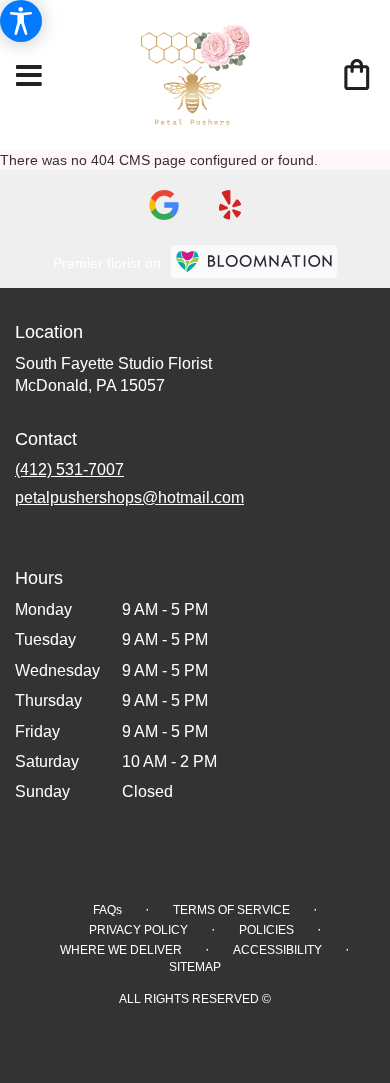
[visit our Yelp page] (230, 205)
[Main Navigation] (29, 77)
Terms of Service (231, 910)
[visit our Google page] (164, 205)
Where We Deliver (121, 950)
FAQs (107, 910)
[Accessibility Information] (21, 21)
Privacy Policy (138, 930)
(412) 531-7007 (69, 469)
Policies (266, 930)
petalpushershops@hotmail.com (129, 497)
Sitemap (195, 967)
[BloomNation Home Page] (254, 261)
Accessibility (277, 950)
